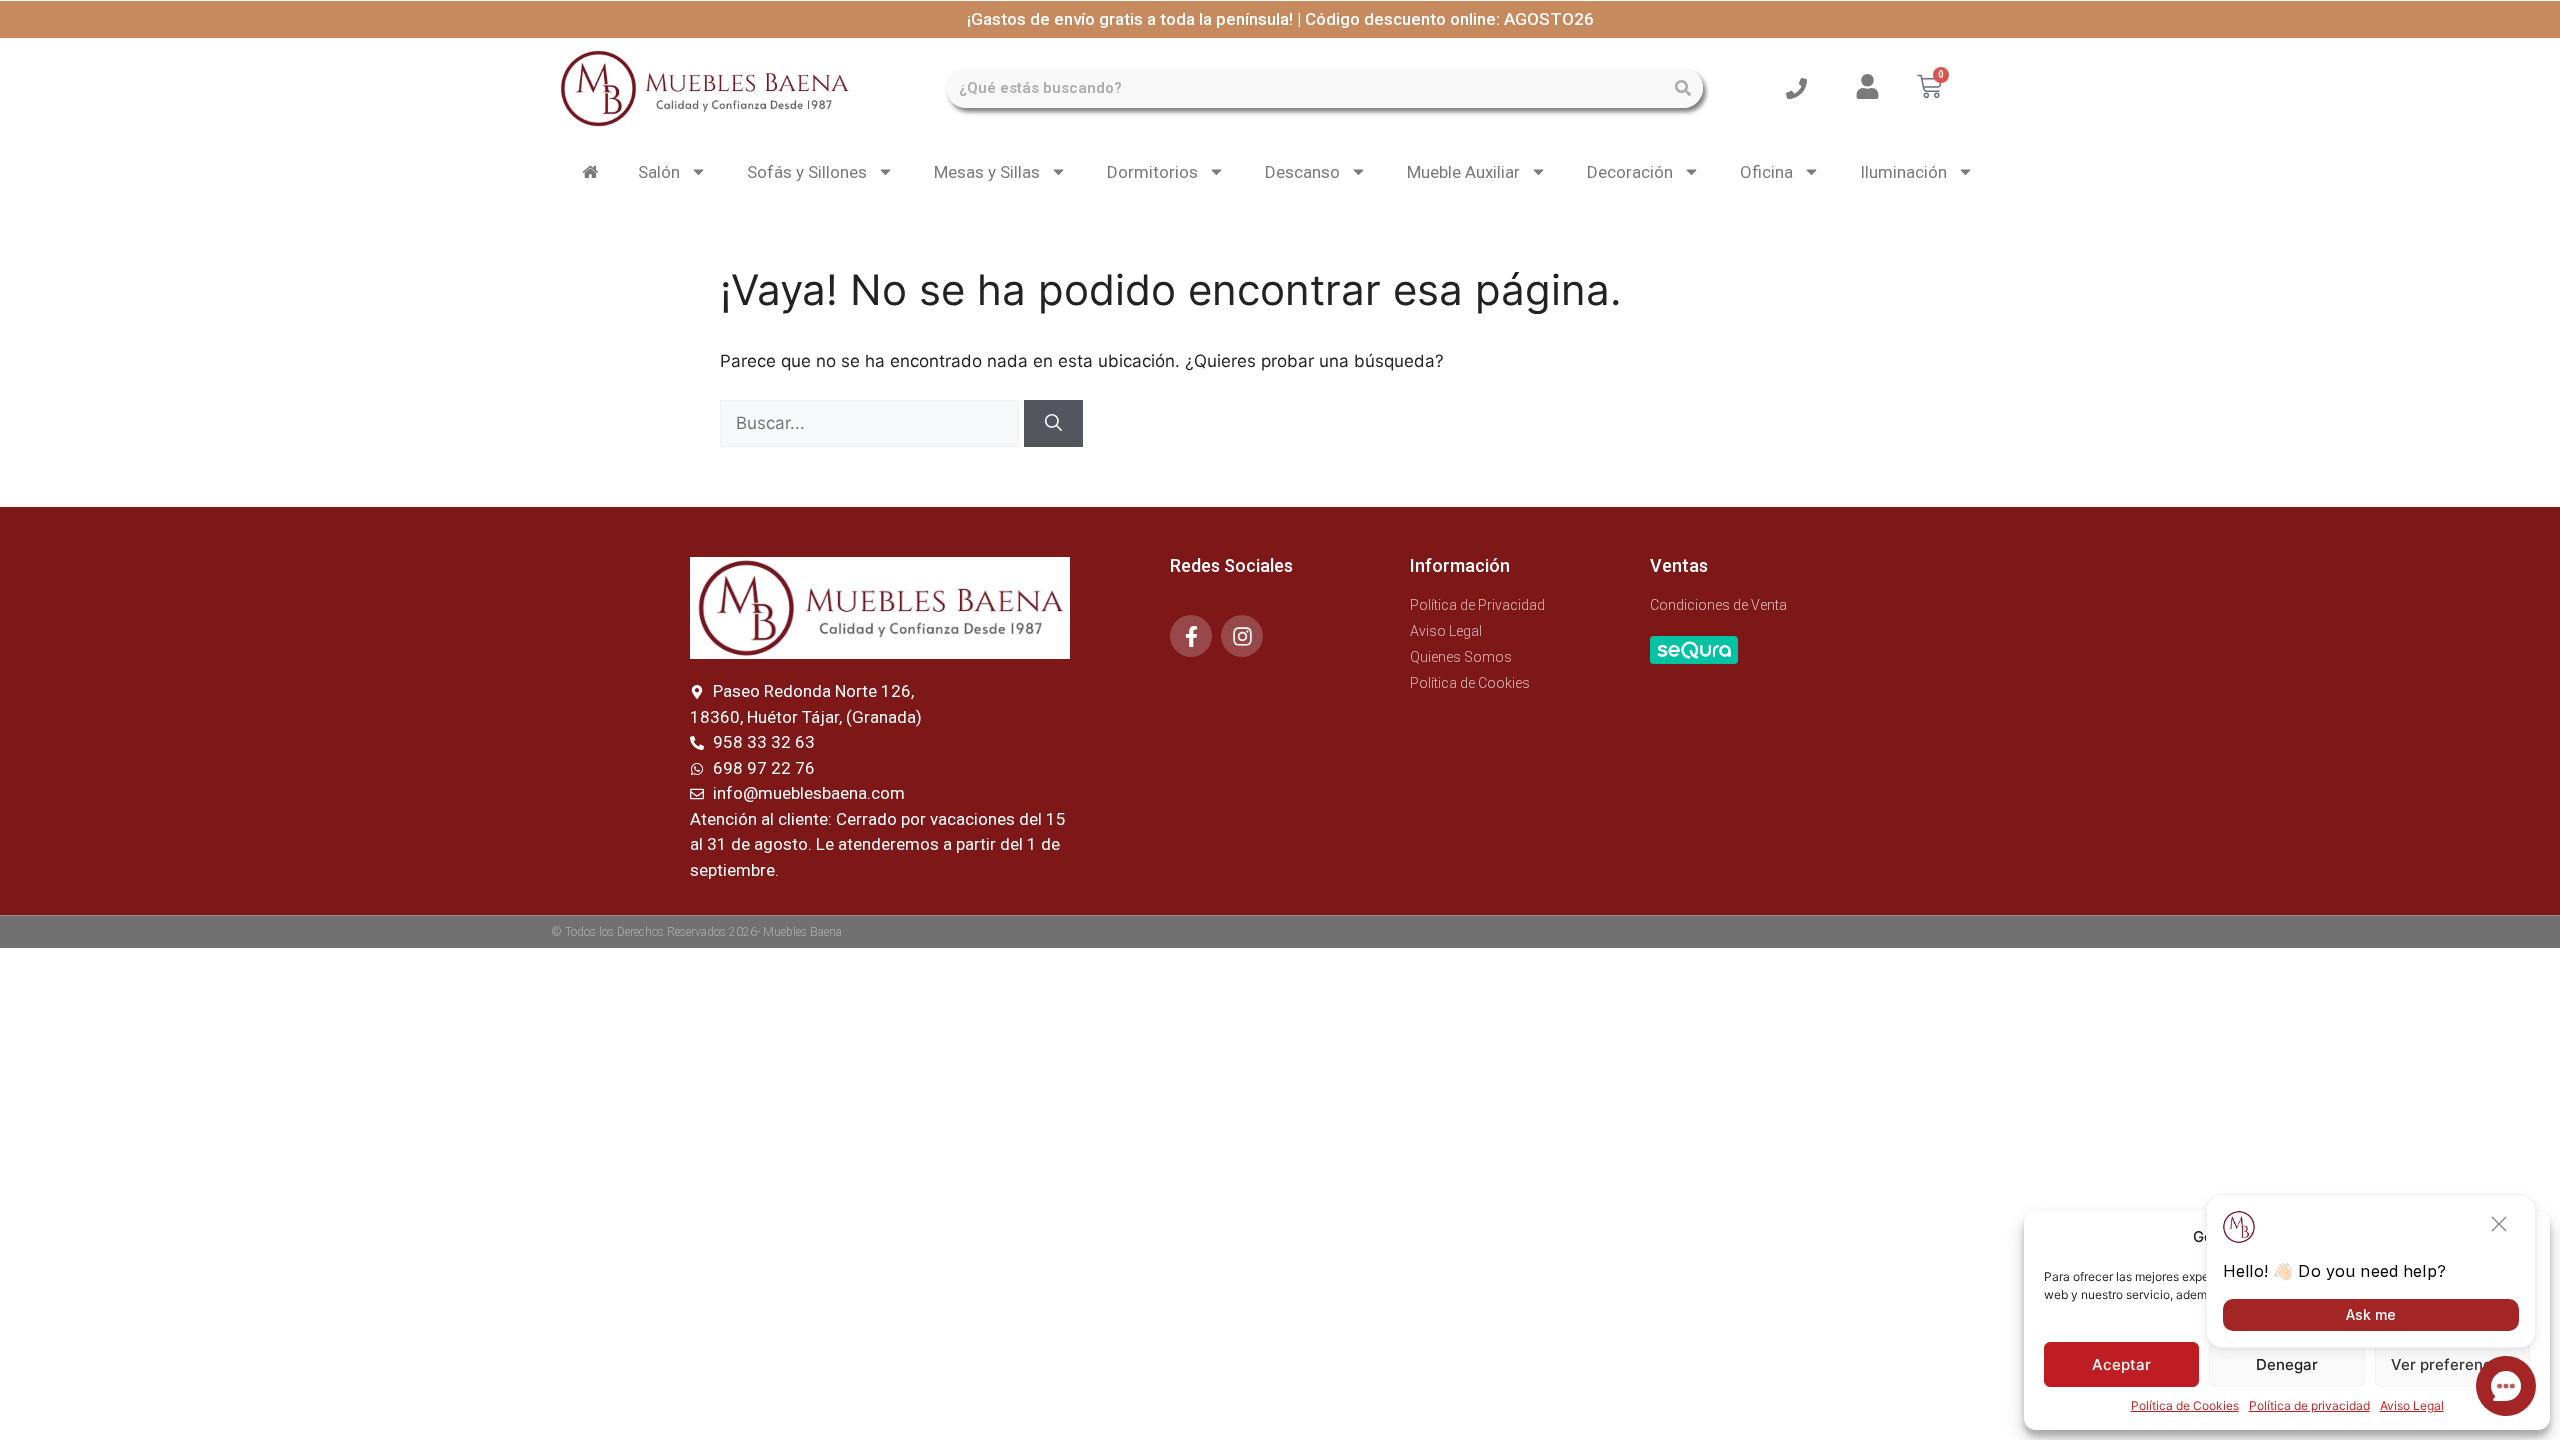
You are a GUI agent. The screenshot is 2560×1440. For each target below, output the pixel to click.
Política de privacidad (2309, 1405)
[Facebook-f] (1191, 636)
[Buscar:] (872, 423)
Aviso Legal (2412, 1405)
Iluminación (1903, 172)
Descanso (1302, 172)
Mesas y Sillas (987, 172)
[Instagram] (1242, 636)
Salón (659, 172)
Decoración (1630, 172)
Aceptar (2121, 1364)
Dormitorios (1152, 172)
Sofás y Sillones (807, 172)
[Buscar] (1683, 88)
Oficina (1766, 172)
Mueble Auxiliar (1463, 172)
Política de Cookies (2185, 1405)
